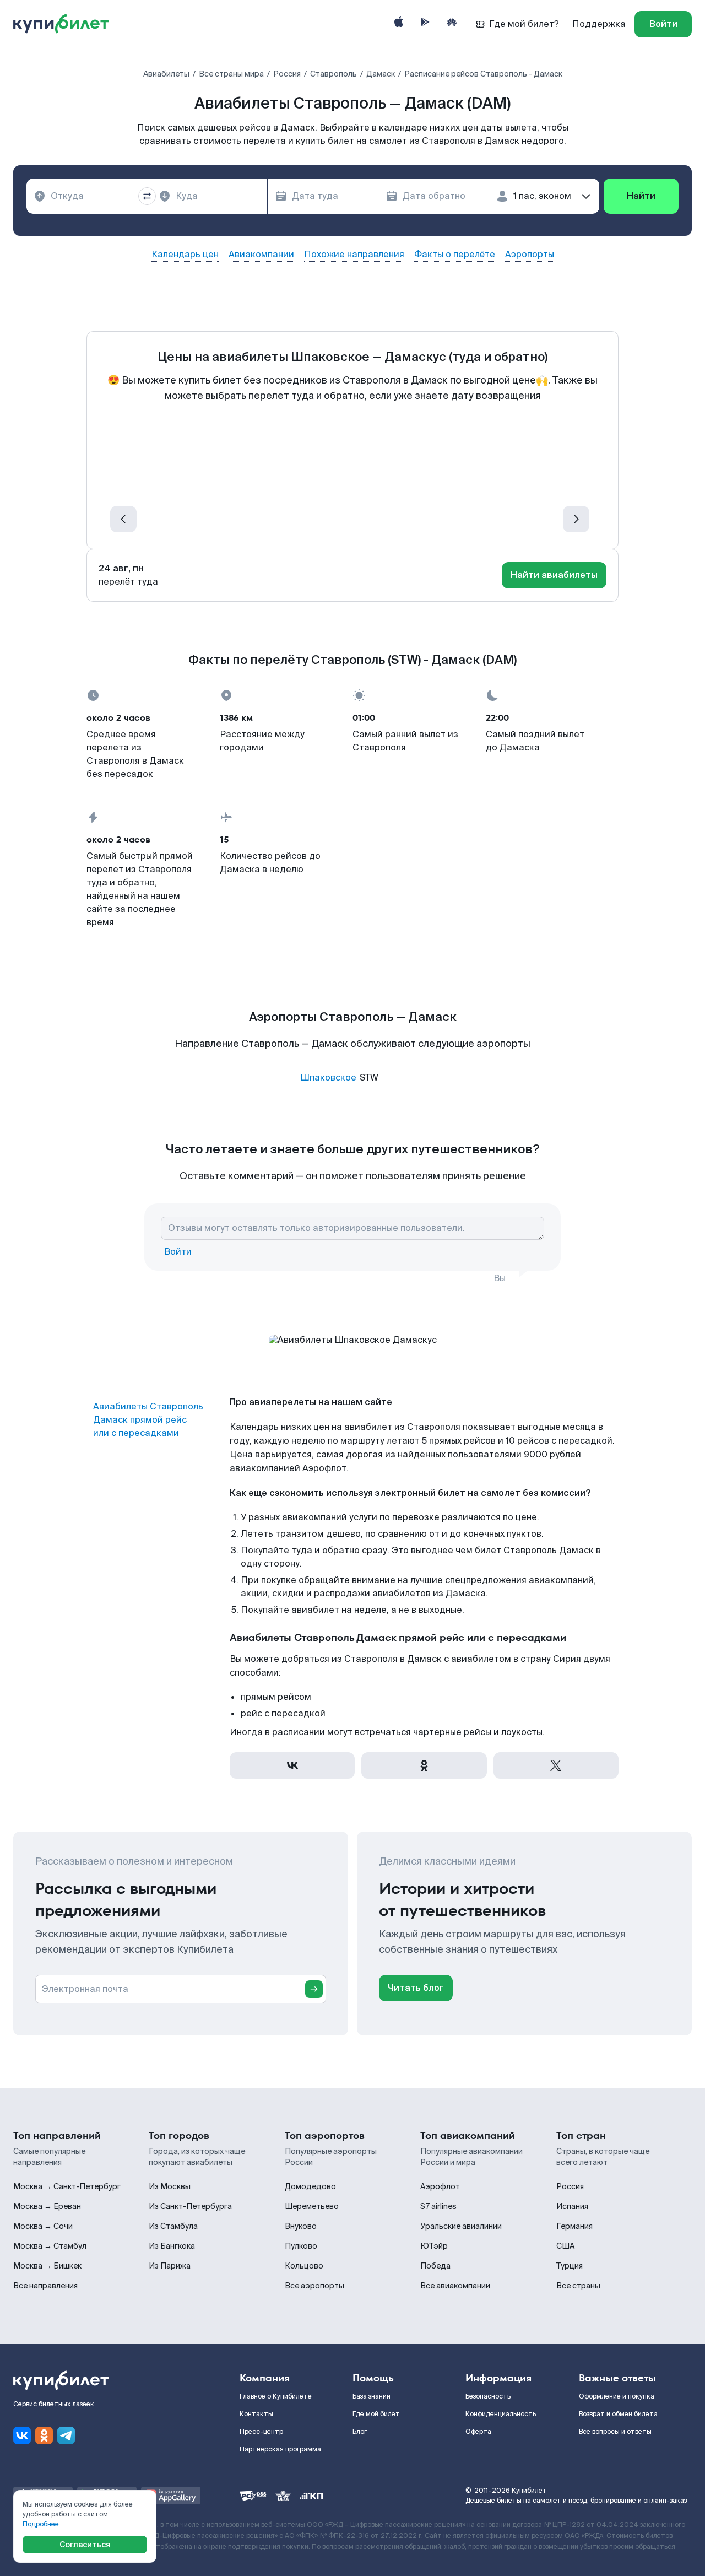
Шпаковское (328, 1078)
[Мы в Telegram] (66, 2435)
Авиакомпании (261, 255)
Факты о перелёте (455, 255)
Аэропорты (530, 255)
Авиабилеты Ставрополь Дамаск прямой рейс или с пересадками (148, 1420)
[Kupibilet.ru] (65, 24)
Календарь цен (185, 255)
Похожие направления (354, 255)
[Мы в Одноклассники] (44, 2435)
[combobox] (86, 196)
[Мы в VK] (22, 2435)
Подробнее (41, 2524)
